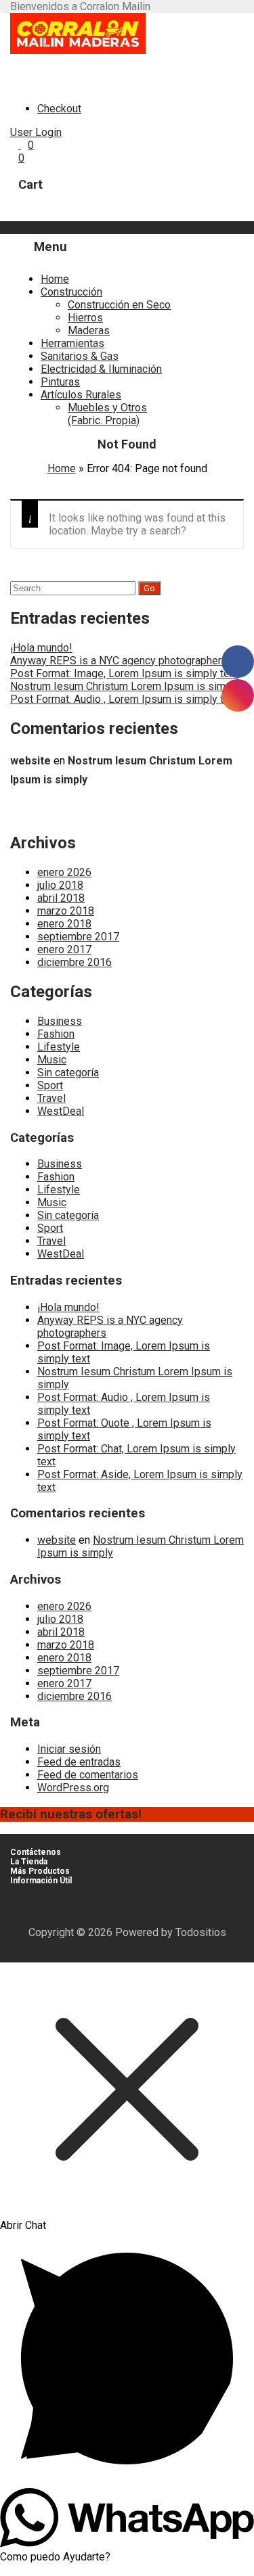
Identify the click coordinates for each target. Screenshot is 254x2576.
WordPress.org (73, 1788)
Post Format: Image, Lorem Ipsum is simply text (124, 673)
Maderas (89, 330)
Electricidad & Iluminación (101, 369)
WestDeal (61, 1111)
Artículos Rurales (81, 395)
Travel (51, 1098)
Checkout (59, 109)
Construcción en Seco (119, 305)
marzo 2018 (66, 911)
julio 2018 (60, 885)
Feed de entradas (79, 1762)
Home (55, 279)
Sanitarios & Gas (80, 356)
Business (60, 1021)
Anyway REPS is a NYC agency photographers (119, 661)
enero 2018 (64, 924)
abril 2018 (61, 898)
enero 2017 (64, 949)
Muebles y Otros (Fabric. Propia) (107, 414)
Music (52, 1060)
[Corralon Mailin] (78, 50)
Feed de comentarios (88, 1775)
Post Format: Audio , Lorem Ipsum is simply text (124, 699)
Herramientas (72, 343)
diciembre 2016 (75, 962)
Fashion (56, 1034)
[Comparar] (20, 145)
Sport (50, 1085)
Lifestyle (59, 1047)
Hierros (85, 318)
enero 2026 (64, 872)
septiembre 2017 (78, 937)
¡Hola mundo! (41, 648)
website (30, 761)
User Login (36, 132)
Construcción (71, 292)
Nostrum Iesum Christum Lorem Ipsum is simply (125, 686)
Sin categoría (68, 1073)
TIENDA (202, 228)
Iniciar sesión (69, 1749)
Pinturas (60, 382)
